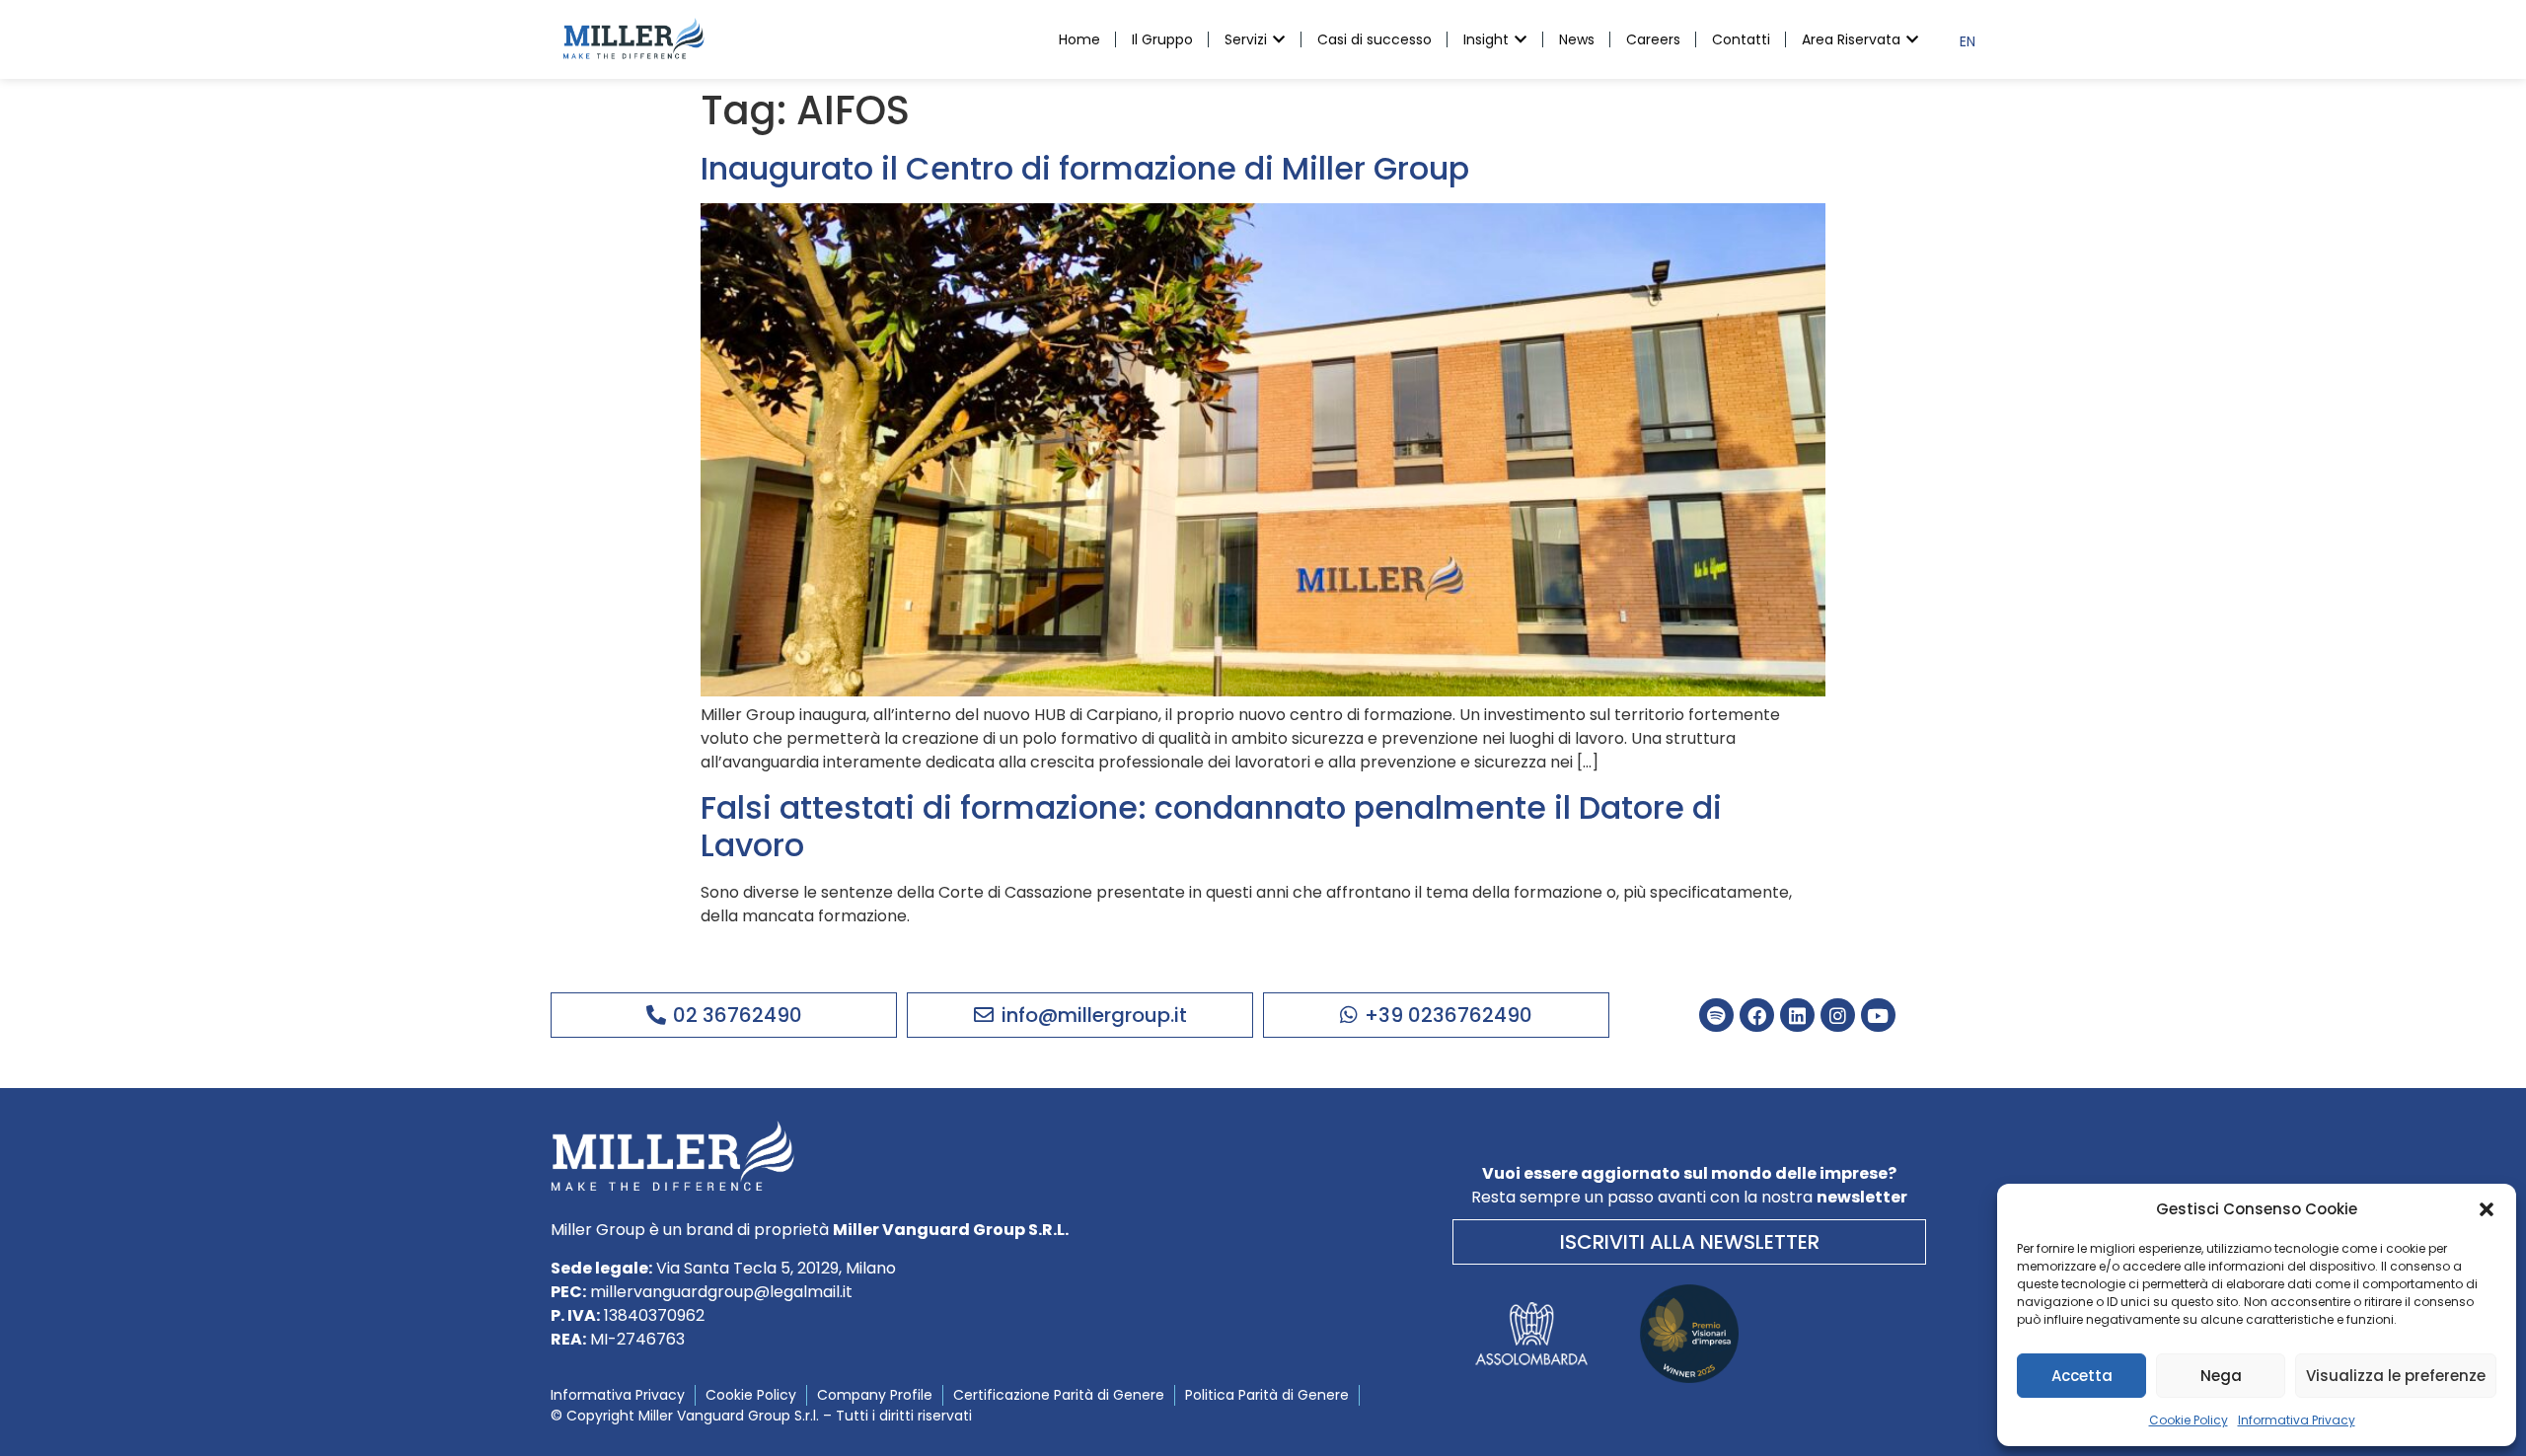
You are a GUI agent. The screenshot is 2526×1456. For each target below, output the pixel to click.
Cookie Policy (2189, 1420)
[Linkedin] (1797, 1016)
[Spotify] (1716, 1016)
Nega (2221, 1376)
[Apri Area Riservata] (1912, 40)
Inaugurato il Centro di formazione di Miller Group (1085, 168)
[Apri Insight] (1521, 40)
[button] (2487, 1209)
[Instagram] (1838, 1016)
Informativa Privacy (2297, 1420)
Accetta (2082, 1376)
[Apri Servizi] (1279, 40)
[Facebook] (1757, 1016)
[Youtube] (1878, 1016)
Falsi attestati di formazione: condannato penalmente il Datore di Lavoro (1211, 826)
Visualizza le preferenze (2396, 1376)
